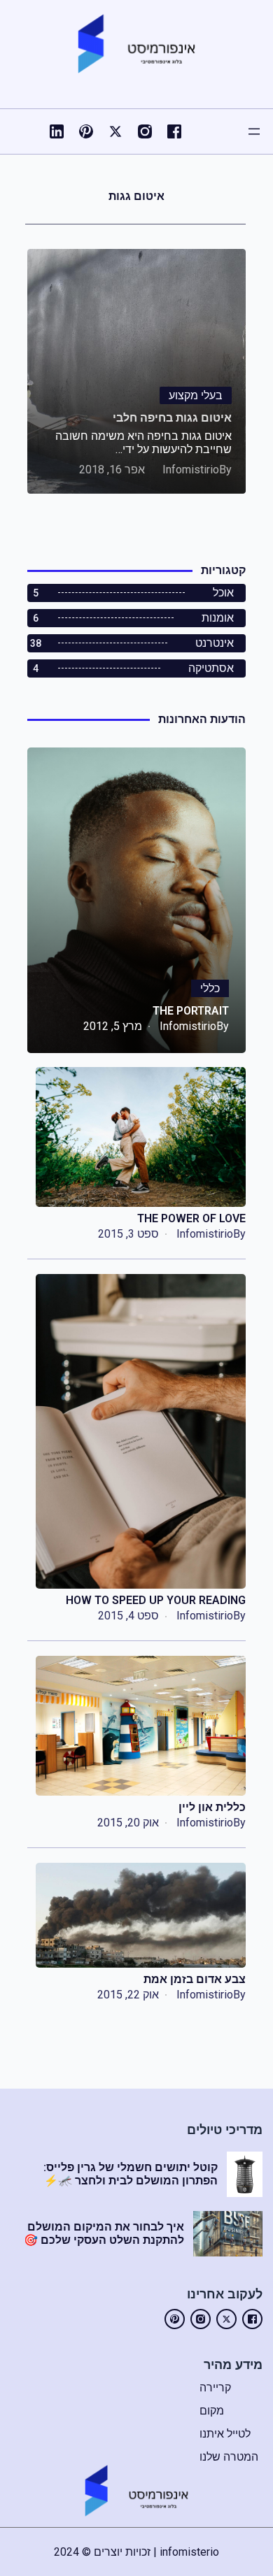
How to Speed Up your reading (156, 1600)
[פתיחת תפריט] (254, 131)
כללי (210, 988)
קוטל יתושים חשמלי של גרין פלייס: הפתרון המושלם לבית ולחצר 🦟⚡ (131, 2174)
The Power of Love (191, 1218)
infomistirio (191, 470)
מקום (212, 2411)
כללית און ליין (212, 1807)
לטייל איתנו (225, 2434)
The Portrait (191, 1011)
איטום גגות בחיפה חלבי (172, 418)
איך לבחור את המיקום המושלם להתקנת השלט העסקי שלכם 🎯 (104, 2233)
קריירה (215, 2388)
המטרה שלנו (229, 2457)
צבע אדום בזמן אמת (195, 1979)
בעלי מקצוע (196, 395)
